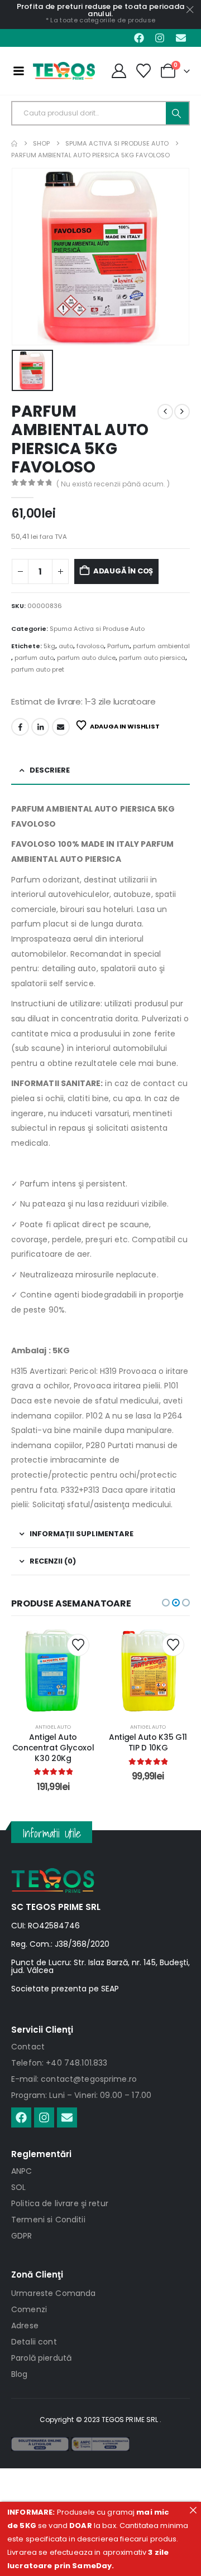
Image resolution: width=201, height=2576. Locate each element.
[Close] (193, 2510)
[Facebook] (139, 38)
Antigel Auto (53, 1727)
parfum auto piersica (152, 658)
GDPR (22, 2236)
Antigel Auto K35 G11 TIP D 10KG (53, 1742)
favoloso (90, 646)
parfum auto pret (38, 669)
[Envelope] (181, 38)
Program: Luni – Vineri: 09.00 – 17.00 (81, 2095)
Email (61, 727)
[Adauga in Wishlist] (78, 1645)
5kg (49, 646)
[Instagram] (160, 38)
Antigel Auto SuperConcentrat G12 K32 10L (148, 1748)
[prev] (165, 412)
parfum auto (34, 658)
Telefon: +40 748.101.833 (59, 2063)
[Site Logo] (64, 71)
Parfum (118, 646)
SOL (18, 2187)
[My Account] (119, 71)
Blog (20, 2374)
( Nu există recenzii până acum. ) (113, 484)
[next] (182, 412)
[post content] (53, 1670)
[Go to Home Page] (14, 144)
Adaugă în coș (123, 571)
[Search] (177, 113)
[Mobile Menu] (18, 71)
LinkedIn (40, 727)
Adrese (25, 2326)
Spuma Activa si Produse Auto (97, 629)
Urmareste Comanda (53, 2293)
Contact (28, 2047)
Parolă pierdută (41, 2358)
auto (66, 646)
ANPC (22, 2171)
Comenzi (29, 2309)
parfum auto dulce (86, 658)
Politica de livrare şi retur (60, 2203)
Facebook (20, 727)
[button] (166, 1603)
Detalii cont (34, 2342)
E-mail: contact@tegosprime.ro (74, 2079)
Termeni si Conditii (48, 2220)
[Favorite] (144, 71)
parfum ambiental (161, 646)
